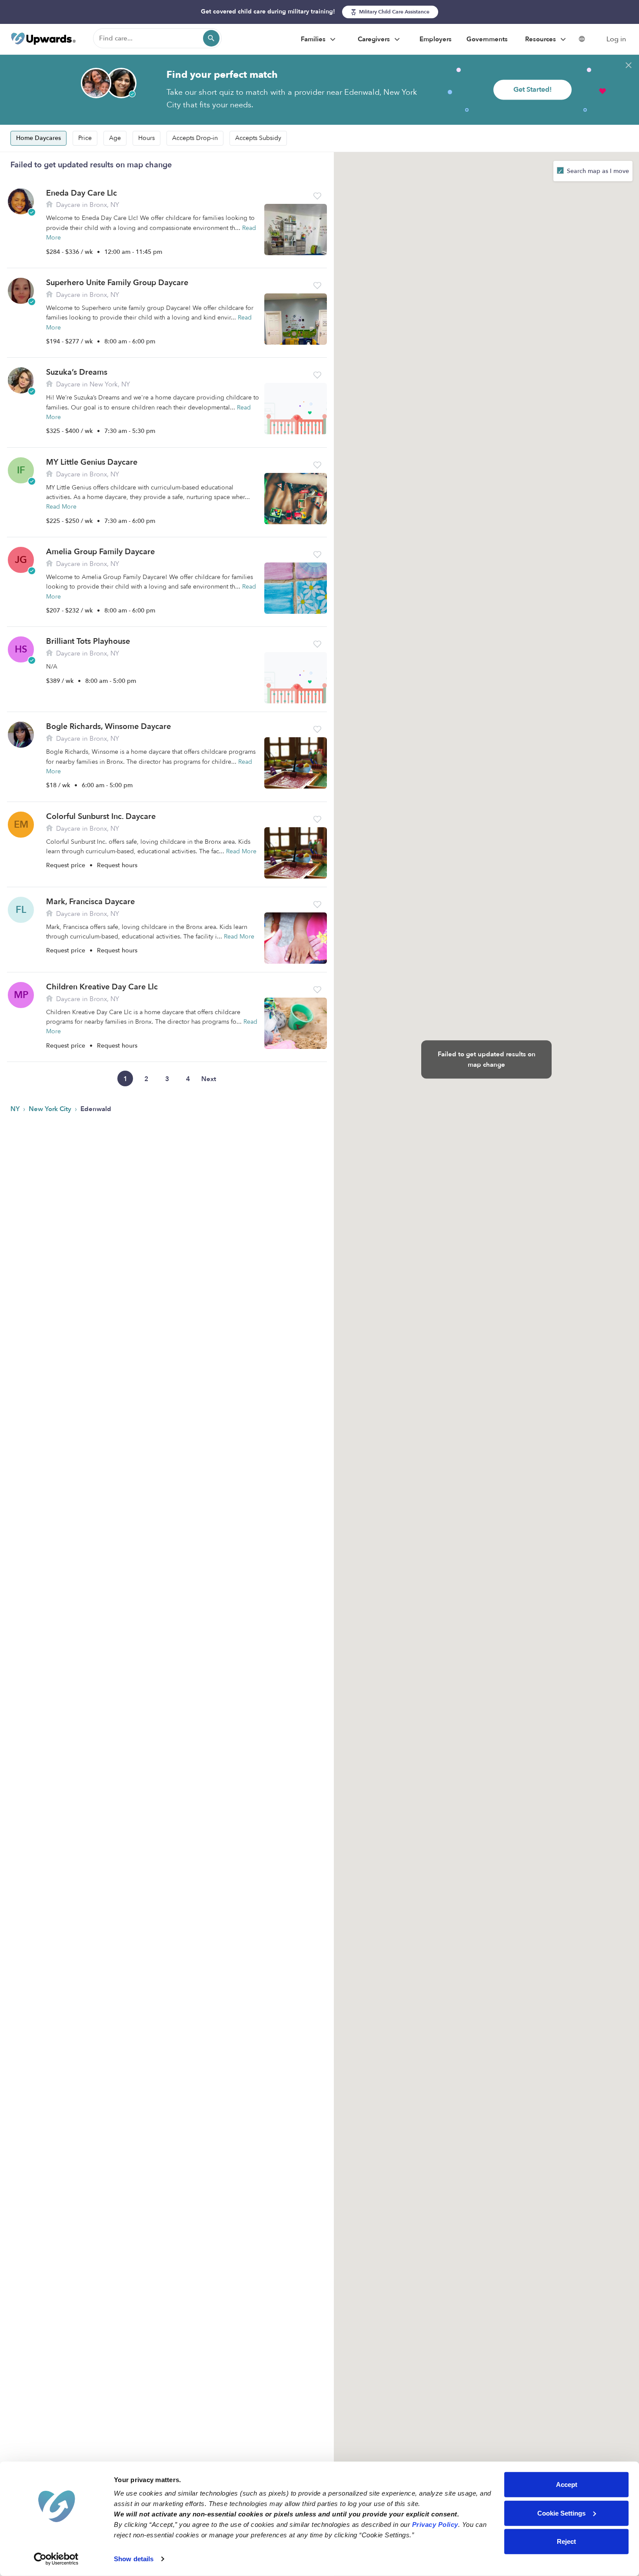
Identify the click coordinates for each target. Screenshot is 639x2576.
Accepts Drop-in (195, 138)
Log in (616, 39)
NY (16, 1109)
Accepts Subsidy (258, 138)
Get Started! (532, 90)
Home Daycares (38, 138)
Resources (541, 39)
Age (115, 138)
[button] (317, 196)
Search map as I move (597, 171)
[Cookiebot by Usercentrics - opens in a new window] (56, 2559)
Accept (567, 2484)
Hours (146, 138)
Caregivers (375, 39)
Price (85, 138)
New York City (51, 1109)
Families (314, 39)
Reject (566, 2541)
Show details (134, 2559)
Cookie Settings (561, 2513)
